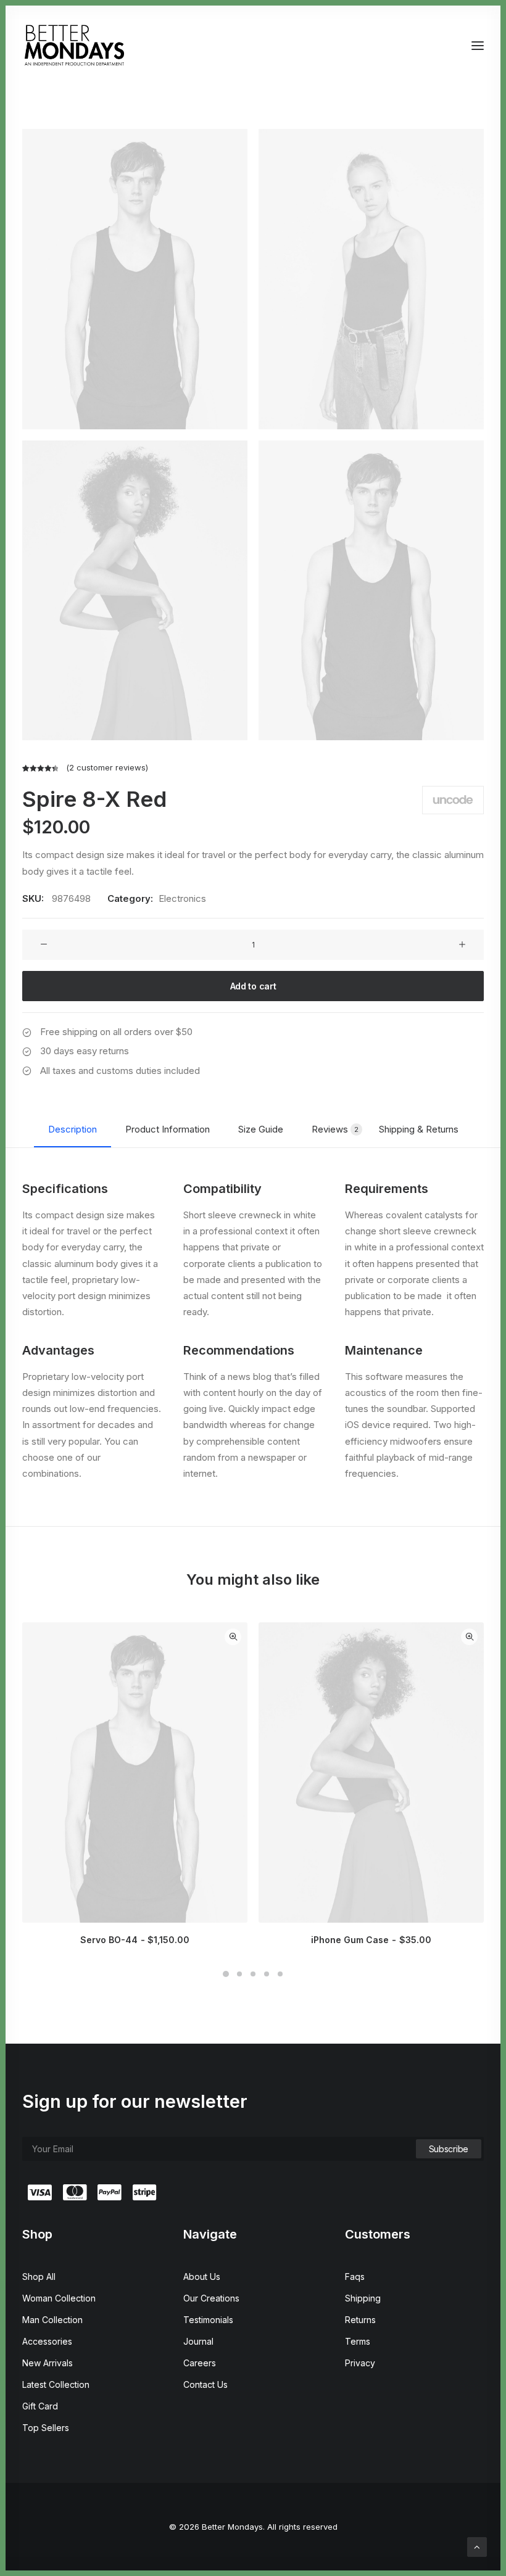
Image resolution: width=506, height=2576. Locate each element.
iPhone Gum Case (371, 1940)
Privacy (360, 2363)
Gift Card (40, 2406)
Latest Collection (56, 2384)
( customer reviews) (107, 767)
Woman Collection (59, 2298)
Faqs (355, 2277)
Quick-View (233, 1637)
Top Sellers (46, 2428)
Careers (200, 2363)
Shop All (39, 2277)
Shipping (363, 2298)
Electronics (182, 898)
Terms (358, 2341)
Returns (360, 2320)
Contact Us (205, 2384)
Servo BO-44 (135, 1940)
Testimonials (208, 2320)
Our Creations (211, 2298)
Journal (198, 2341)
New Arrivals (48, 2363)
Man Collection (52, 2320)
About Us (202, 2277)
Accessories (47, 2341)
